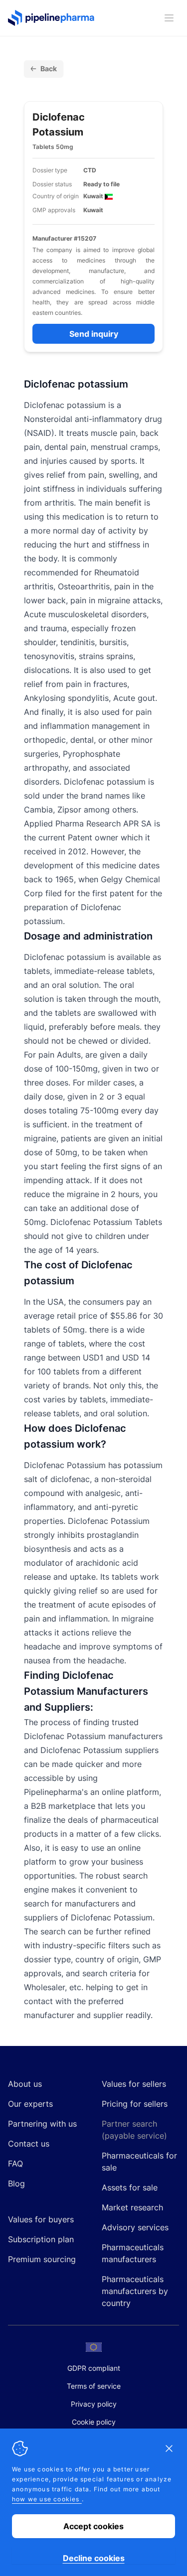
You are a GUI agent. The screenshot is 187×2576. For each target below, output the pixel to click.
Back (49, 68)
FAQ (15, 2164)
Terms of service (94, 2386)
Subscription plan (41, 2239)
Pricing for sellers (135, 2104)
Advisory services (135, 2227)
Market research (132, 2207)
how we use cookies (47, 2499)
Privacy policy (94, 2404)
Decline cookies (94, 2558)
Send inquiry (94, 334)
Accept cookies (93, 2526)
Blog (16, 2183)
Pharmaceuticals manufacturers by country (135, 2291)
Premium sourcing (42, 2259)
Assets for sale (130, 2187)
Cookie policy (94, 2422)
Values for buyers (41, 2219)
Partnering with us (42, 2124)
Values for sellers (134, 2084)
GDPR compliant (94, 2368)
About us (25, 2084)
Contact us (29, 2144)
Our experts (30, 2104)
